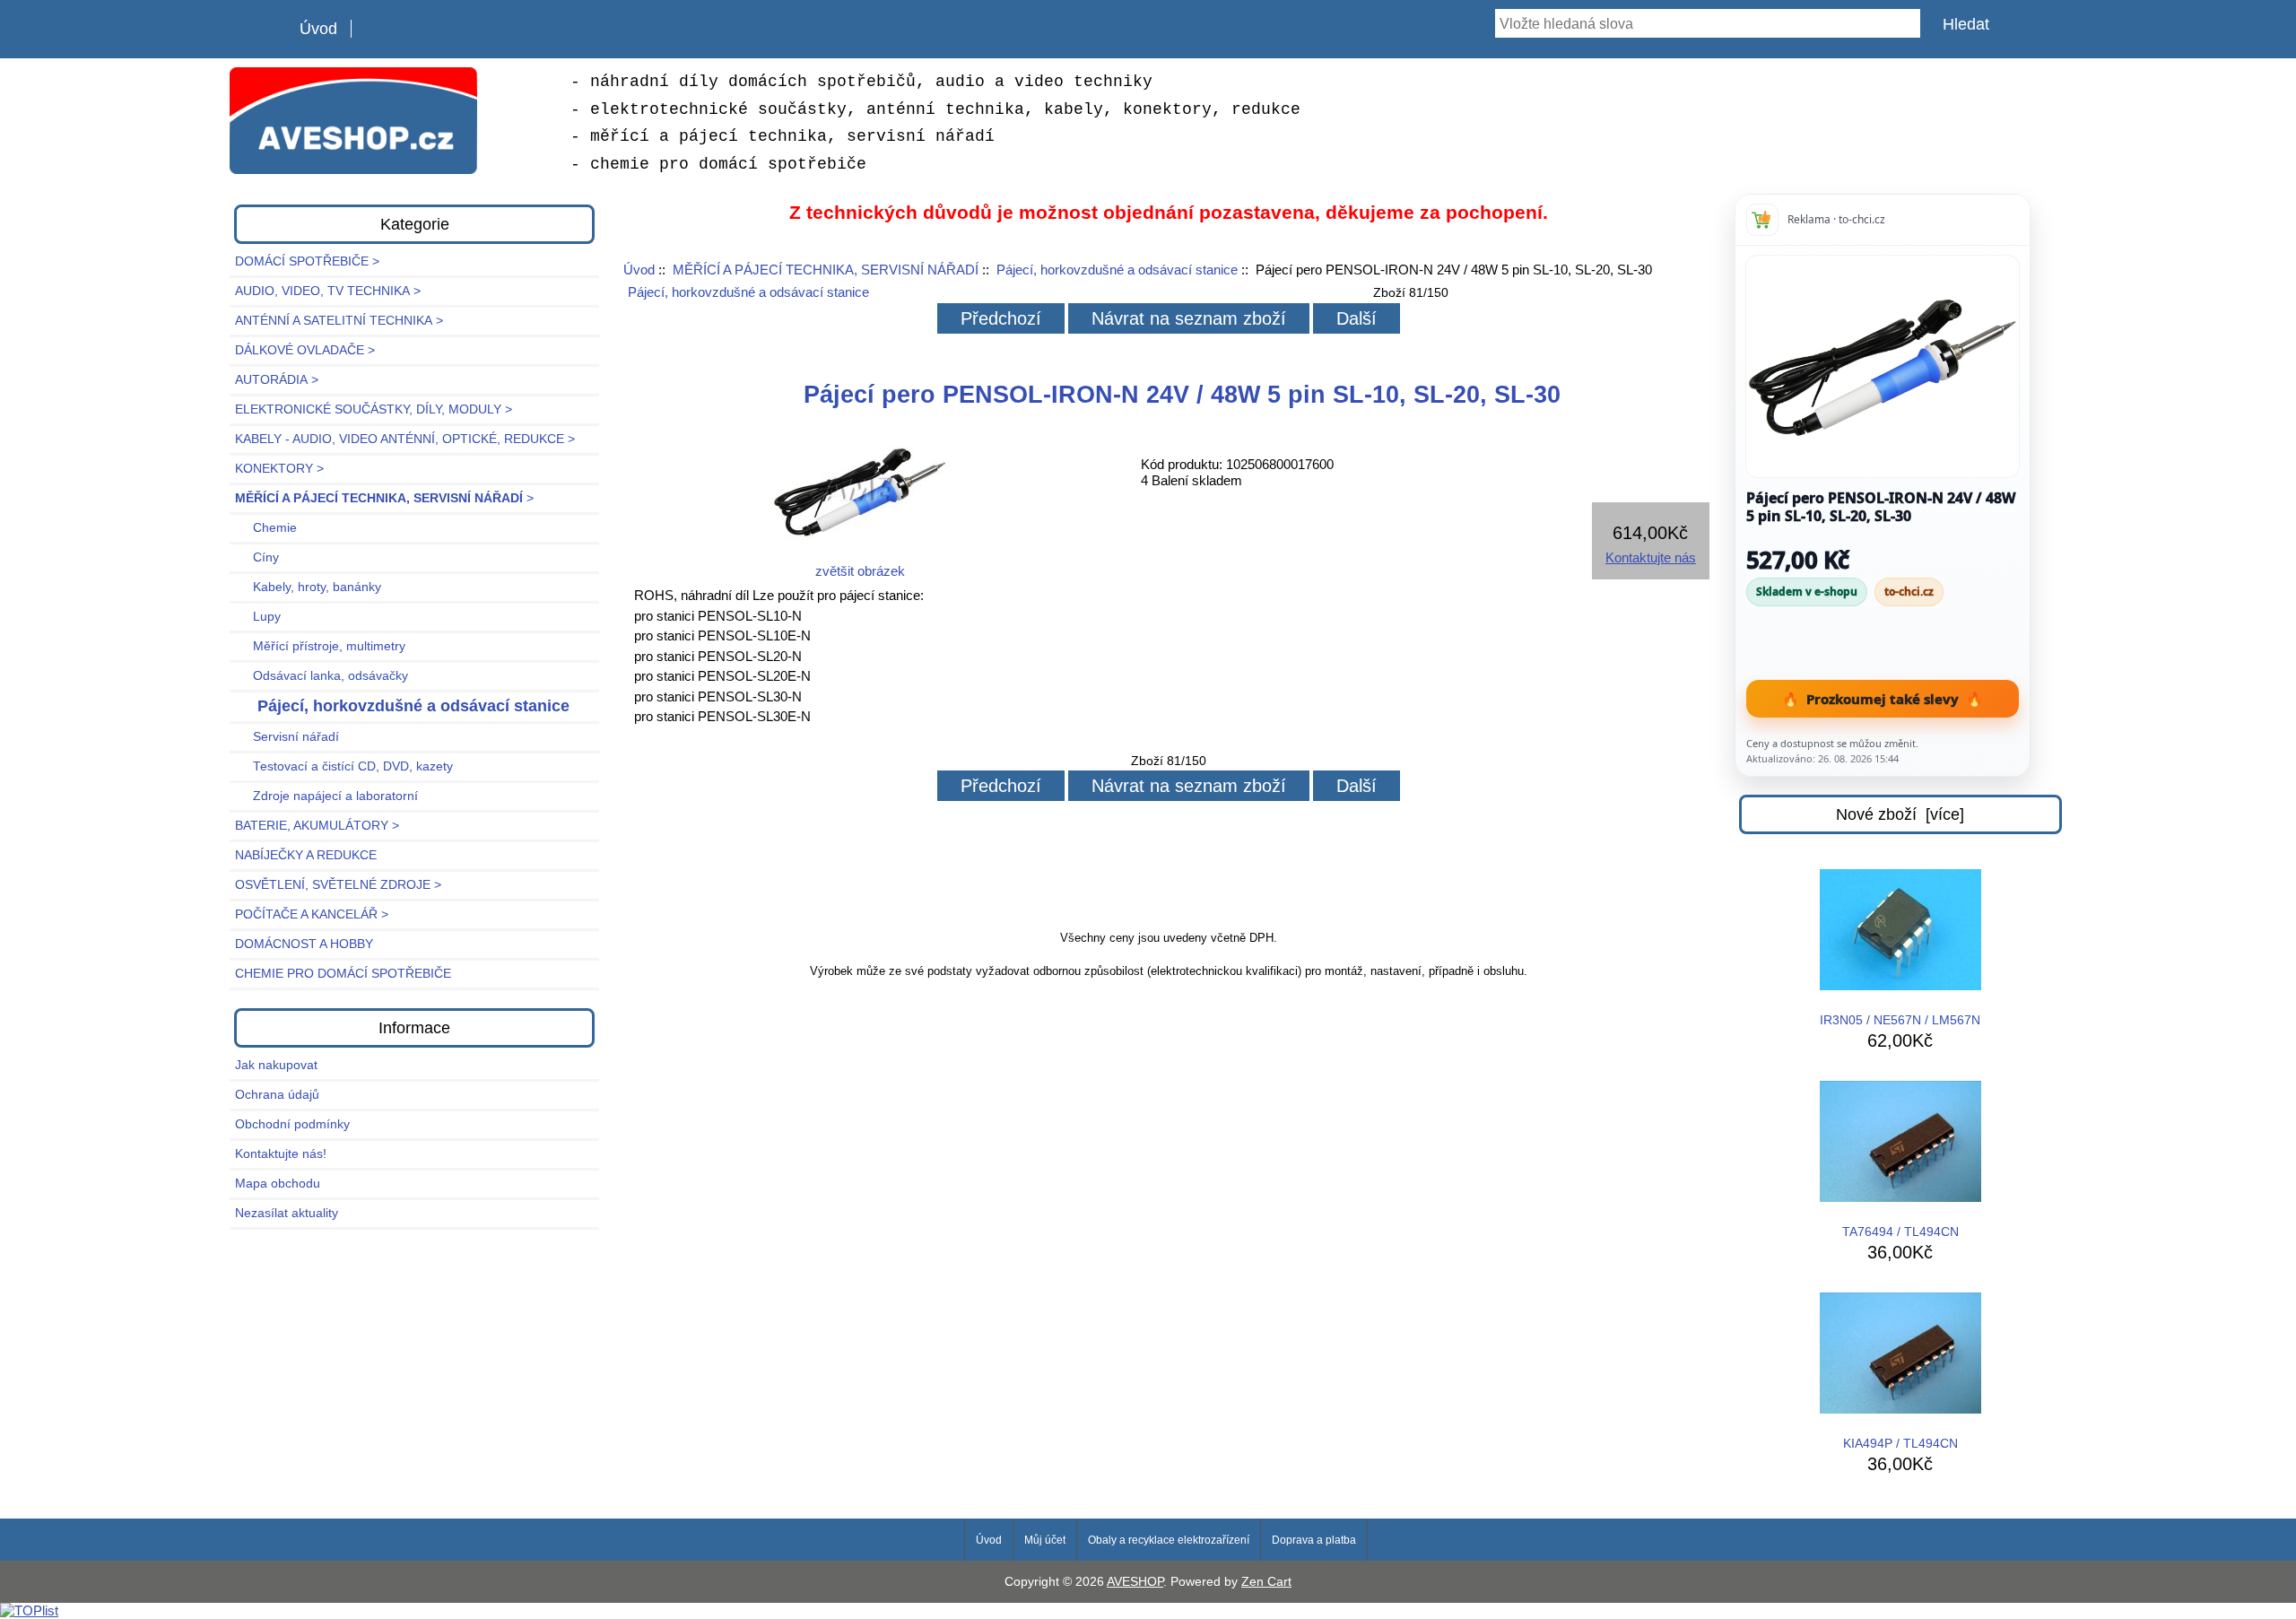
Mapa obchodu (278, 1184)
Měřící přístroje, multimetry (320, 646)
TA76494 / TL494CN (1900, 1232)
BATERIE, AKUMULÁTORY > (317, 826)
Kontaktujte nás (1651, 557)
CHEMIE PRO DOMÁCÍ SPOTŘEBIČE (343, 974)
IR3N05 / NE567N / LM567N (1900, 1020)
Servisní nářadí (287, 737)
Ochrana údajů (277, 1095)
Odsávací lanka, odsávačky (322, 676)
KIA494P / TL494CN (1900, 1444)
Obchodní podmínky (292, 1124)
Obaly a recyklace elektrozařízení (1169, 1540)
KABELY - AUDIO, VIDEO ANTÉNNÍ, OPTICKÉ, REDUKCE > (405, 439)
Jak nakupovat (276, 1065)
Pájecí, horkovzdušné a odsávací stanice (1117, 270)
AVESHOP (1135, 1582)
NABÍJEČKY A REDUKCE (306, 855)
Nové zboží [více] (1900, 814)
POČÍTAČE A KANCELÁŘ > (312, 914)
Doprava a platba (1314, 1540)
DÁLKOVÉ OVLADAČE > (305, 350)
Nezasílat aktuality (287, 1213)
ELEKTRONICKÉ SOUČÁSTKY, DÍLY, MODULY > (374, 409)
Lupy (258, 617)
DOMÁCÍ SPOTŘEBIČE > (307, 261)
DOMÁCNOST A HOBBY (304, 944)
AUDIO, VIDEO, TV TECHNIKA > (328, 291)
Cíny (257, 557)
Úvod (318, 29)
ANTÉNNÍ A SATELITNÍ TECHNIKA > (339, 321)
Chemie (266, 528)
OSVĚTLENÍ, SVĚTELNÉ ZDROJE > (338, 885)
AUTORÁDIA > (277, 380)
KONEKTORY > (279, 469)
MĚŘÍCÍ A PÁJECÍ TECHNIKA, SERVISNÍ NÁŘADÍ (826, 270)
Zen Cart (1266, 1582)
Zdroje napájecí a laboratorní (326, 796)
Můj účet (1045, 1540)
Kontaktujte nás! (281, 1154)
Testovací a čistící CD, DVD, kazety (344, 766)
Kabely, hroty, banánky (308, 587)
